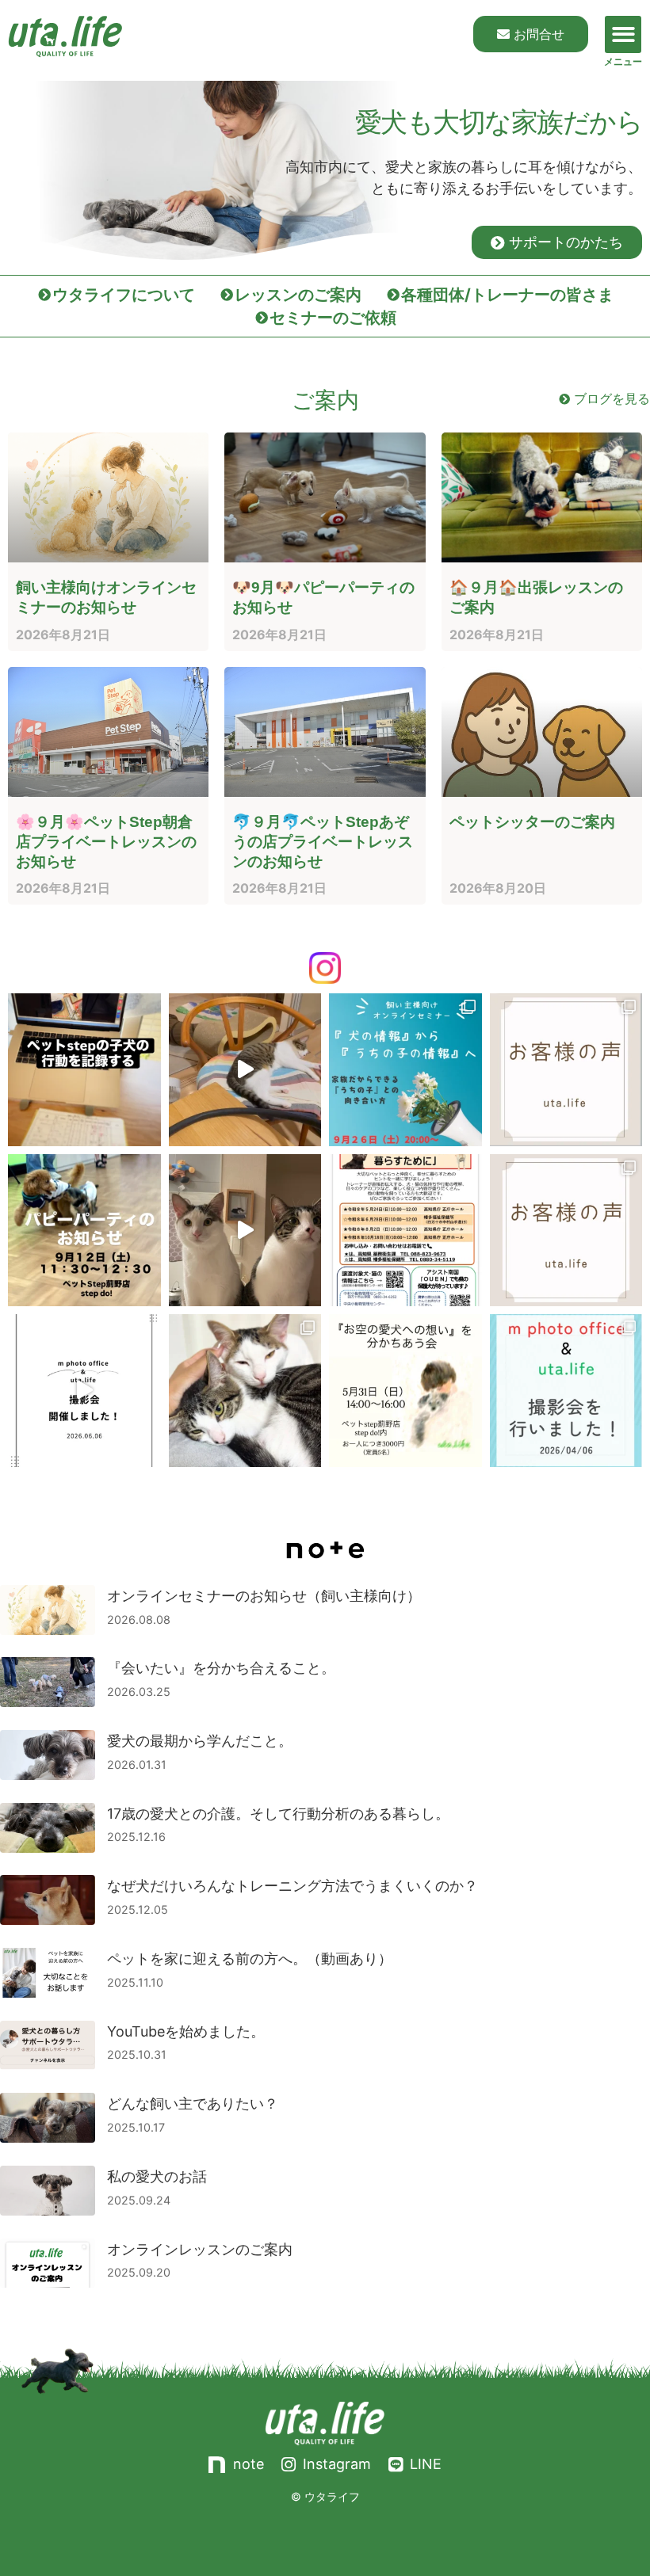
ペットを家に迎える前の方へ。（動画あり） (250, 1959)
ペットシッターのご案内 (532, 822)
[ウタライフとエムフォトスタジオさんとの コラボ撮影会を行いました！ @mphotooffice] (566, 1391)
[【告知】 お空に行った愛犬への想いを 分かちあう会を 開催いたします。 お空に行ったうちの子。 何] (405, 1391)
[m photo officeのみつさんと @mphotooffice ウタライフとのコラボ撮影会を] (84, 1391)
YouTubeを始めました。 (186, 2031)
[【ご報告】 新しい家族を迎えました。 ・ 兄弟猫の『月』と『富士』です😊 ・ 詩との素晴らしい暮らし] (245, 1391)
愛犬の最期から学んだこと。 (200, 1741)
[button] (623, 34)
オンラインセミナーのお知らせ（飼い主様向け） (264, 1596)
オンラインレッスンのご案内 (200, 2249)
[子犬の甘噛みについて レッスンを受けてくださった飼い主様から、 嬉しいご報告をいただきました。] (566, 1070)
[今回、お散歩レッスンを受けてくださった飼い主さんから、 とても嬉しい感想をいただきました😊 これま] (566, 1231)
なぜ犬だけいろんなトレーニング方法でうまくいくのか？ (292, 1886)
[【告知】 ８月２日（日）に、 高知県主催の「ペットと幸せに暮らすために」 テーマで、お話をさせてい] (405, 1231)
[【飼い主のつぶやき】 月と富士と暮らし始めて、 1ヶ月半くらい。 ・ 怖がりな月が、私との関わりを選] (245, 1231)
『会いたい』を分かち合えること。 (221, 1668)
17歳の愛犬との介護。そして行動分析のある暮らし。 (278, 1814)
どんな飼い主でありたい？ (193, 2103)
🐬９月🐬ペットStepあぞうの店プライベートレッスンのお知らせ (323, 841)
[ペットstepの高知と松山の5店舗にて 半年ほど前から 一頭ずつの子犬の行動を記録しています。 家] (84, 1070)
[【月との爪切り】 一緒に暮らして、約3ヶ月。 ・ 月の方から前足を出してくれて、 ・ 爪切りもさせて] (245, 1070)
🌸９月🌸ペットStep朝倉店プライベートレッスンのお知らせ (106, 841)
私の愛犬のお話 (157, 2176)
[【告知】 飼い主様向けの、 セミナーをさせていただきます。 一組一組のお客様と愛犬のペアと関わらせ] (405, 1070)
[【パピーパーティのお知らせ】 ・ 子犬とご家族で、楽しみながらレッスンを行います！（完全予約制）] (84, 1231)
